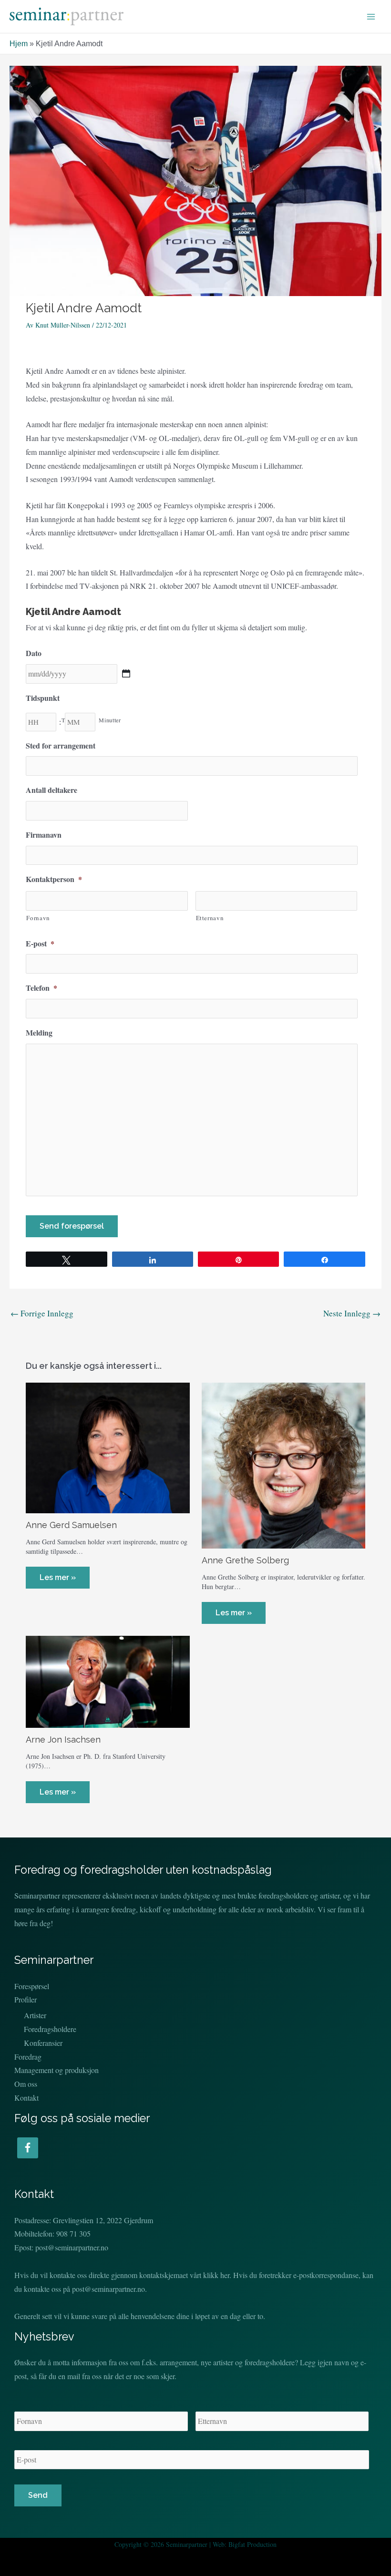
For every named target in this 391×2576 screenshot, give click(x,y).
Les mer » (58, 1577)
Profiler (26, 1999)
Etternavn (210, 918)
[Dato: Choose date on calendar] (126, 673)
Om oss (26, 2084)
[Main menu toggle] (371, 17)
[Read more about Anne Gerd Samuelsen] (108, 1447)
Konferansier (43, 2043)
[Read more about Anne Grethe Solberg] (283, 1464)
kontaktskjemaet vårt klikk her (184, 2275)
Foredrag (28, 2057)
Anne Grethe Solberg (245, 1560)
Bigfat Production (252, 2544)
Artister (35, 2015)
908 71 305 (73, 2233)
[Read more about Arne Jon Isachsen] (108, 1680)
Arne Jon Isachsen (63, 1740)
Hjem (19, 44)
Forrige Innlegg (42, 1313)
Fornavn (38, 918)
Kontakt (26, 2098)
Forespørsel (32, 1986)
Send (38, 2495)
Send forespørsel (72, 1226)
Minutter (110, 720)
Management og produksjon (57, 2070)
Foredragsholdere (50, 2029)
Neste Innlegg (352, 1313)
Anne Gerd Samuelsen (71, 1525)
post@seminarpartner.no (72, 2247)
